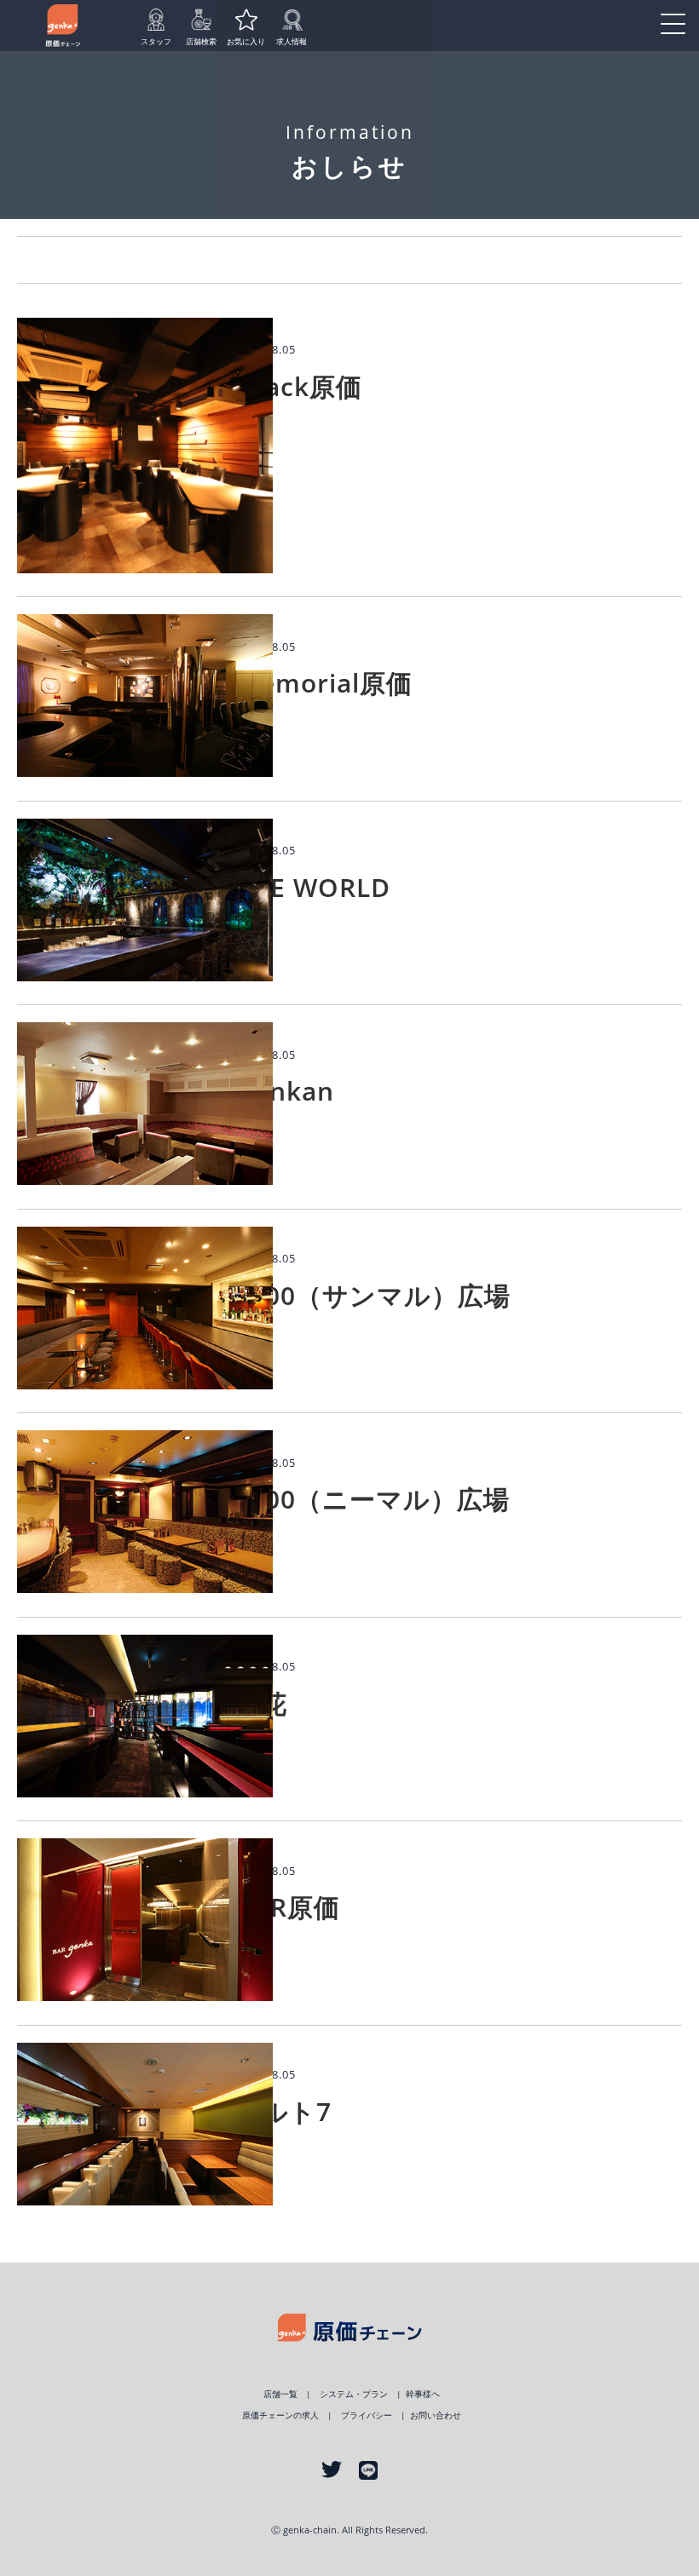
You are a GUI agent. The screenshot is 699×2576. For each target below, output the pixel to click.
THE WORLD (312, 887)
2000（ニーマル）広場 (372, 1499)
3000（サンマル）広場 (373, 1295)
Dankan (284, 1091)
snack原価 (298, 386)
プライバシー (367, 2415)
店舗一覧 (280, 2394)
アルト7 (283, 2111)
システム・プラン (354, 2394)
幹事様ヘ (423, 2394)
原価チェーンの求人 (280, 2415)
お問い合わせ (436, 2415)
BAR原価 (287, 1907)
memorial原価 (324, 683)
